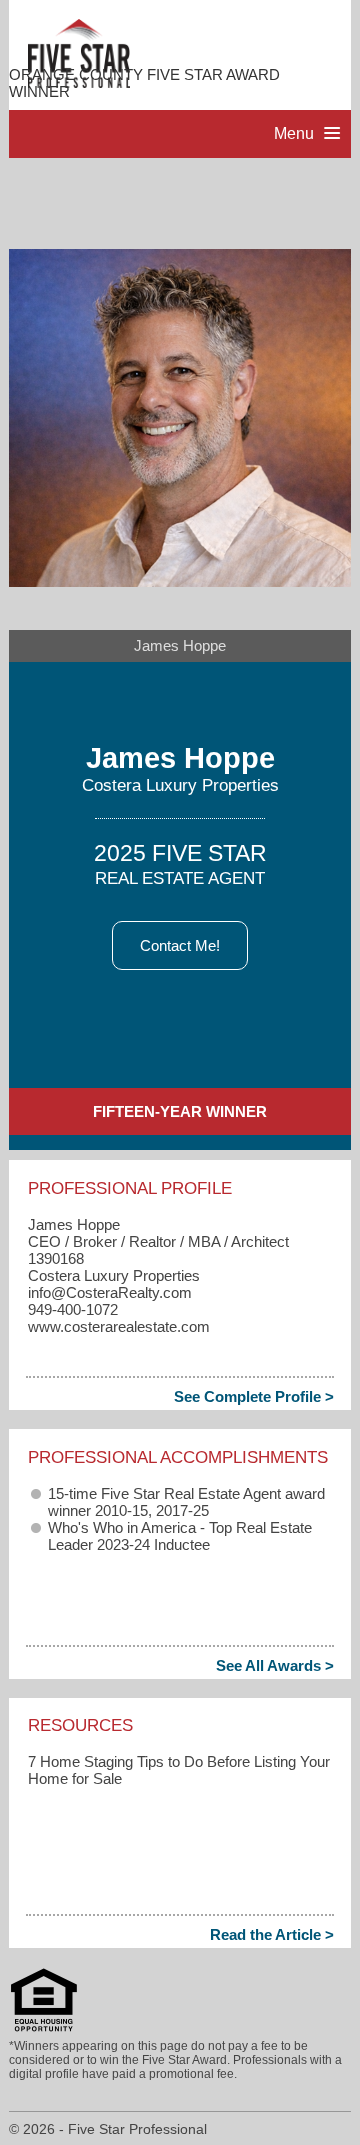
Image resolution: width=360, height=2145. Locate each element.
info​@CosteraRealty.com (110, 1292)
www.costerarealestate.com (119, 1326)
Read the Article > (272, 1934)
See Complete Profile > (254, 1396)
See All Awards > (275, 1665)
